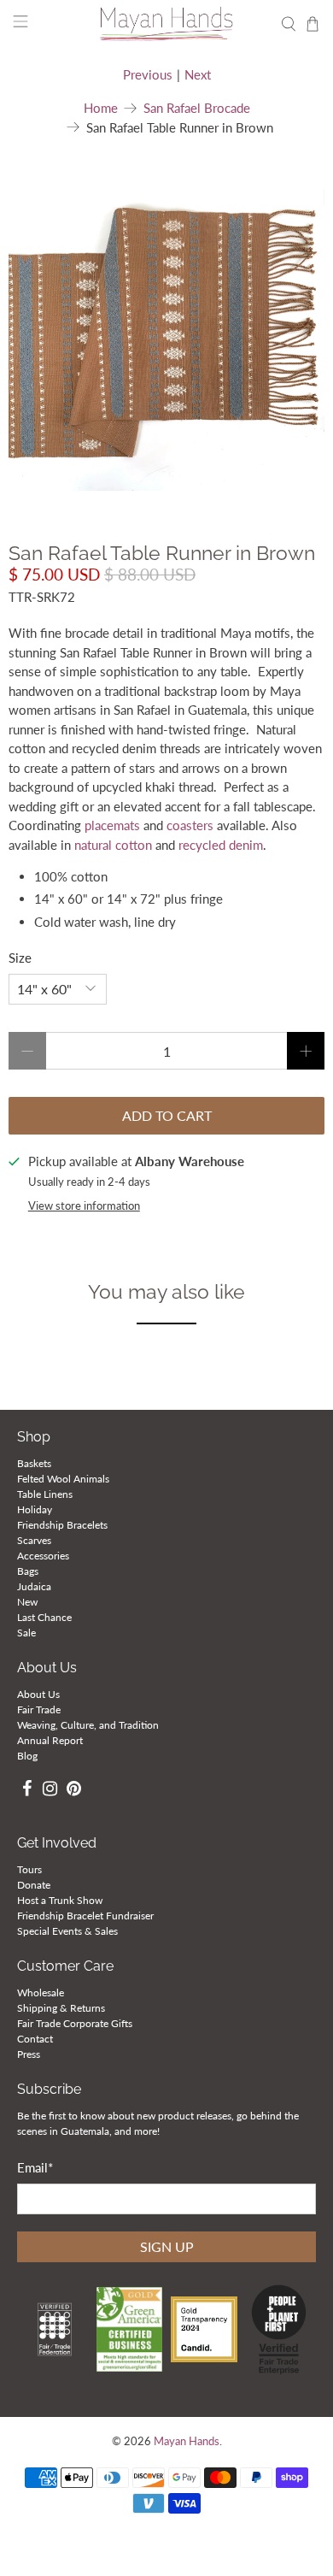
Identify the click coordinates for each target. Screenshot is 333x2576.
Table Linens (45, 1494)
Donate (34, 1885)
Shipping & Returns (61, 2008)
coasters (190, 825)
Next (198, 74)
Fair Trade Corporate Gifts (75, 2023)
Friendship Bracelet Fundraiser (85, 1916)
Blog (27, 1756)
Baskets (34, 1463)
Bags (28, 1571)
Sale (26, 1633)
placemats (112, 825)
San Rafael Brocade (197, 108)
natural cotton (113, 845)
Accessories (43, 1556)
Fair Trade (39, 1709)
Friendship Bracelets (62, 1525)
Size (20, 958)
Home (101, 108)
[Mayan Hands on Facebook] (27, 1791)
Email (35, 2167)
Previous (148, 74)
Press (29, 2054)
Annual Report (50, 1740)
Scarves (34, 1540)
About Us (38, 1694)
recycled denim (221, 845)
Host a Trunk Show (60, 1900)
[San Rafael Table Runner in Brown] (166, 333)
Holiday (35, 1509)
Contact (35, 2039)
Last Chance (44, 1617)
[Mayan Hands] (167, 24)
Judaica (34, 1586)
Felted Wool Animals (63, 1479)
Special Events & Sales (67, 1931)
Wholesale (41, 1992)
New (27, 1602)
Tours (29, 1869)
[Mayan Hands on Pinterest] (74, 1791)
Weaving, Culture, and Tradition (88, 1725)
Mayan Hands (187, 2441)
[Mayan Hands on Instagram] (51, 1791)
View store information (84, 1205)
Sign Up (167, 2246)
